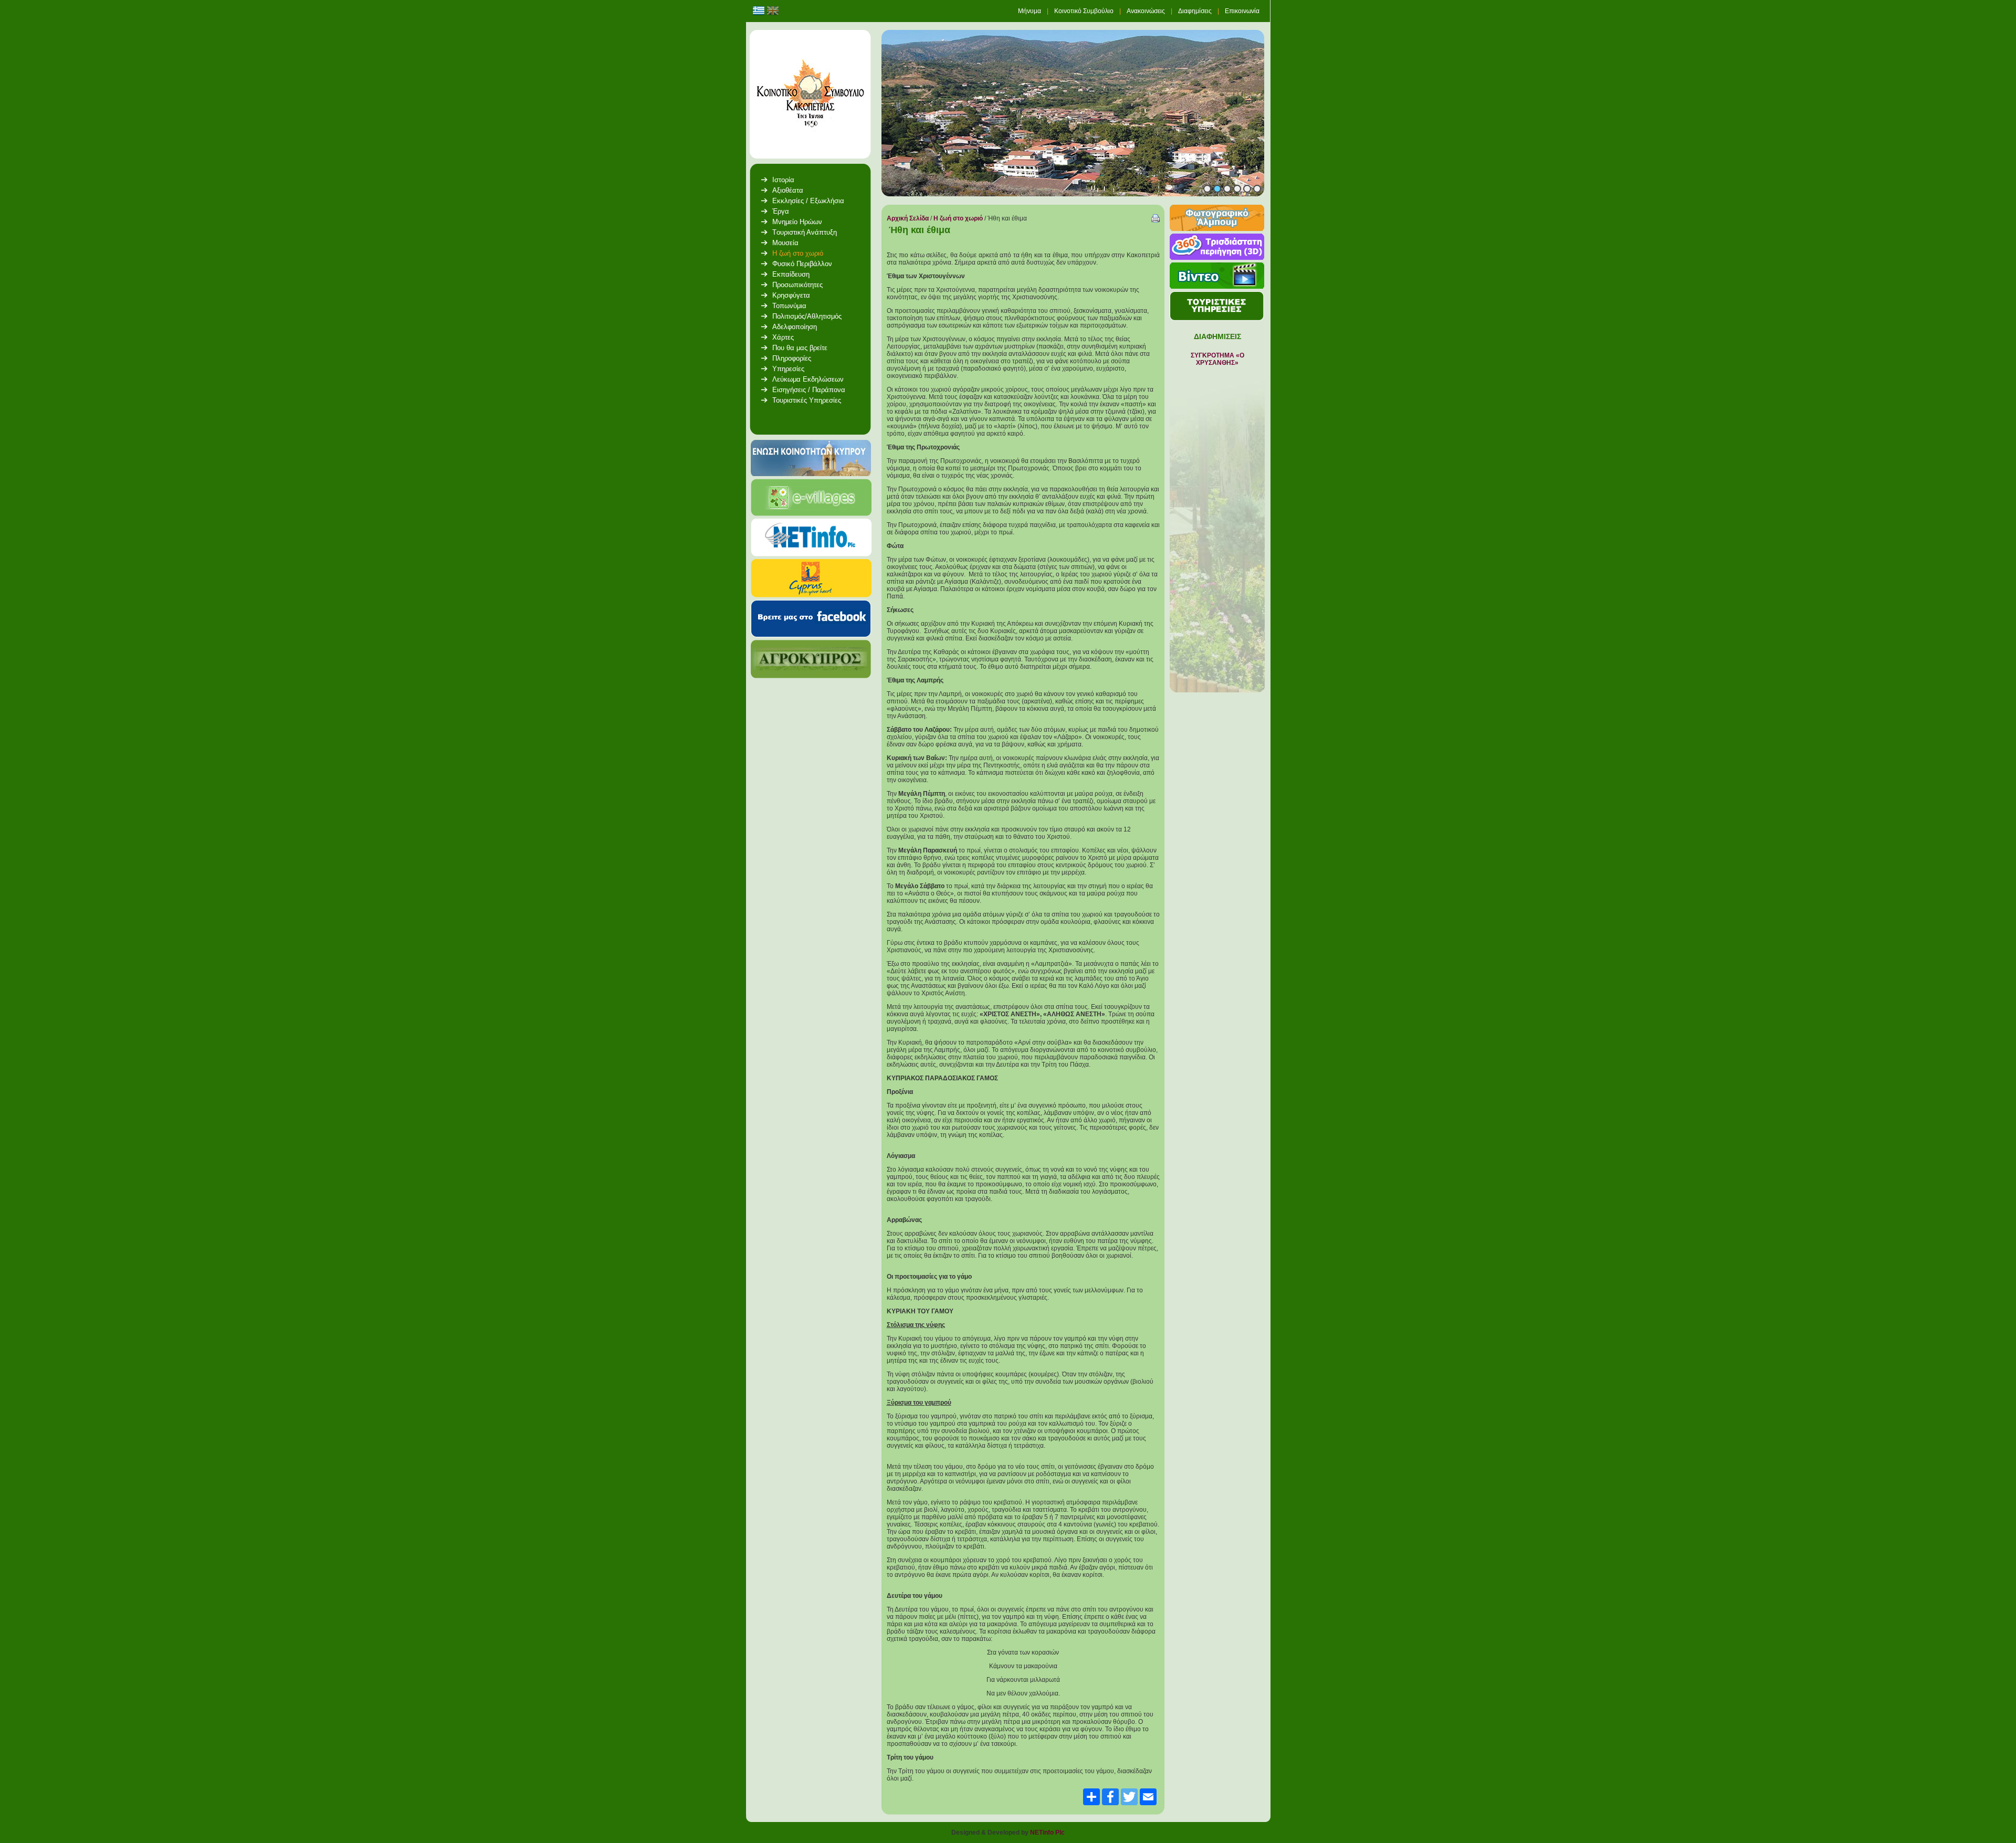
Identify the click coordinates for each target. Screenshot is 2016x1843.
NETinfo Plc (1047, 1833)
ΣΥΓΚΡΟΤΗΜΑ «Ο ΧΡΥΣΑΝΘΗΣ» (1217, 359)
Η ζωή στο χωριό (958, 218)
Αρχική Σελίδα (908, 218)
